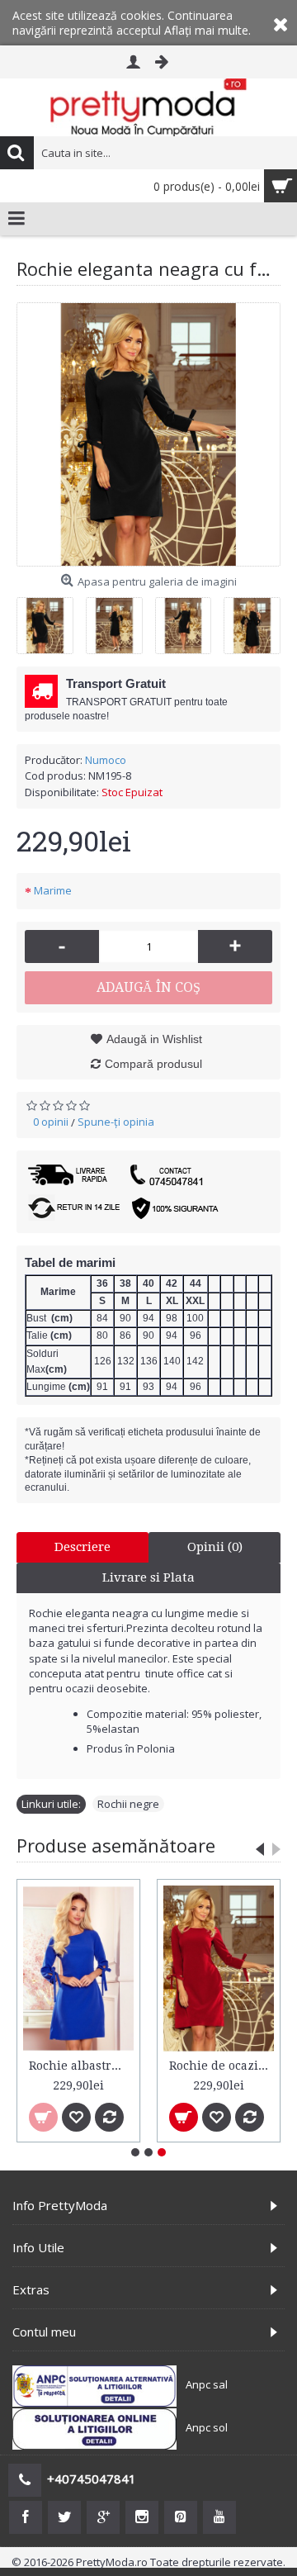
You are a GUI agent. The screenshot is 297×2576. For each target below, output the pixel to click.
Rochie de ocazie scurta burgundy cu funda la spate (222, 2066)
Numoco (106, 760)
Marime (53, 890)
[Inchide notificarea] (280, 23)
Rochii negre (128, 1804)
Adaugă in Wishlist (154, 1039)
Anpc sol (207, 2427)
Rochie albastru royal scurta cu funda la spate (81, 2066)
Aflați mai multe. (207, 30)
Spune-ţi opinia (116, 1122)
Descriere (82, 1547)
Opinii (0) (215, 1547)
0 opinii (51, 1122)
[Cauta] (16, 153)
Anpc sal (207, 2384)
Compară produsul (153, 1064)
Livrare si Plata (148, 1577)
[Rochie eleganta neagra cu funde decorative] (148, 434)
